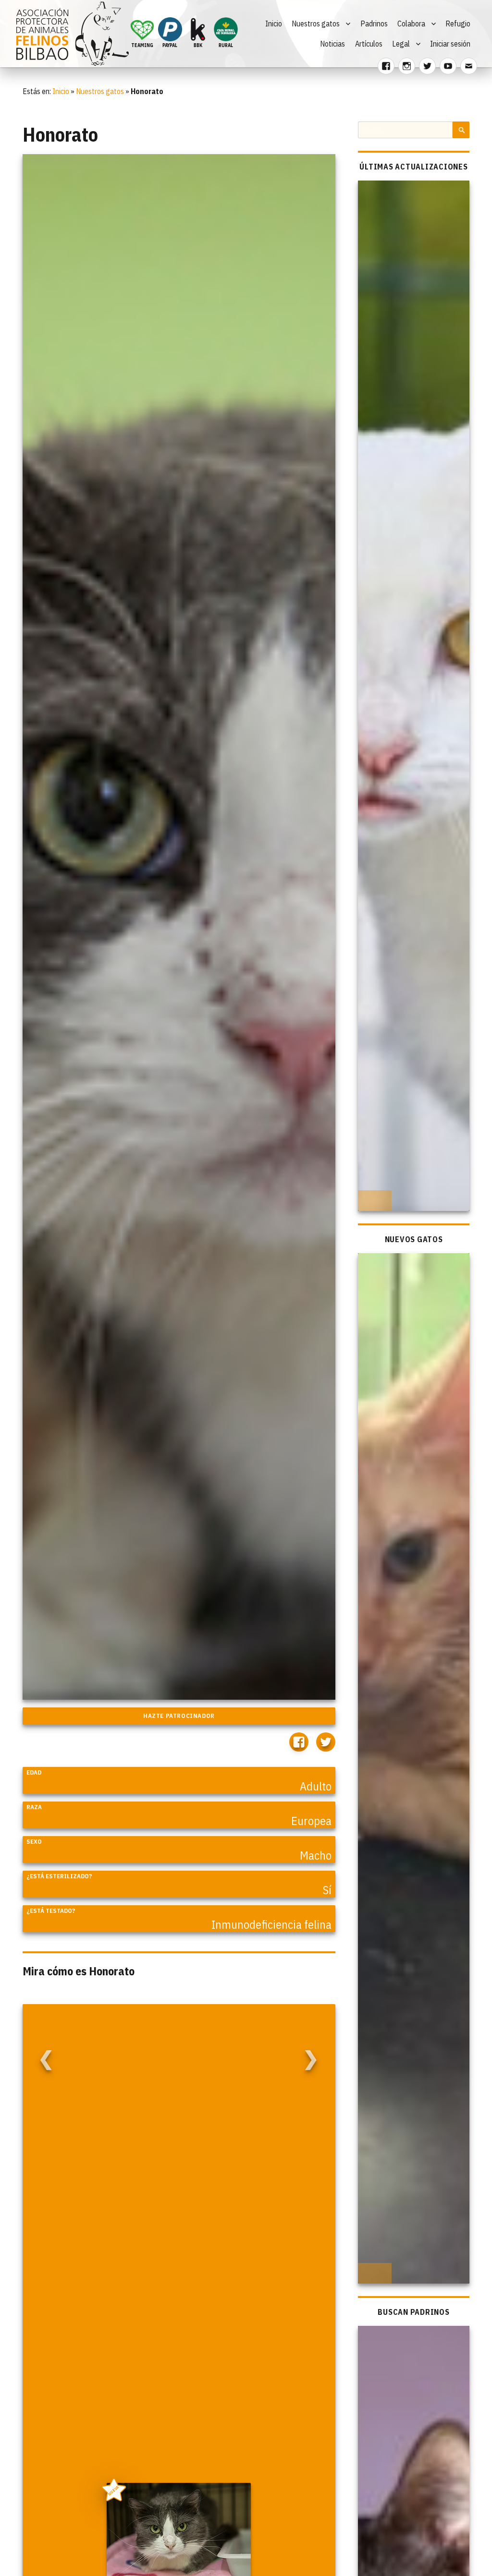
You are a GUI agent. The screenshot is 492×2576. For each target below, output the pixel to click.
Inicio (274, 24)
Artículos (369, 44)
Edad (34, 1772)
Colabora (411, 24)
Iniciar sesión (450, 44)
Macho (316, 1855)
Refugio (458, 24)
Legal (401, 44)
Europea (311, 1821)
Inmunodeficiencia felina (271, 1924)
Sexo (34, 1842)
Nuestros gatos (316, 24)
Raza (34, 1807)
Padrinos (374, 24)
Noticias (332, 44)
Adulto (316, 1786)
